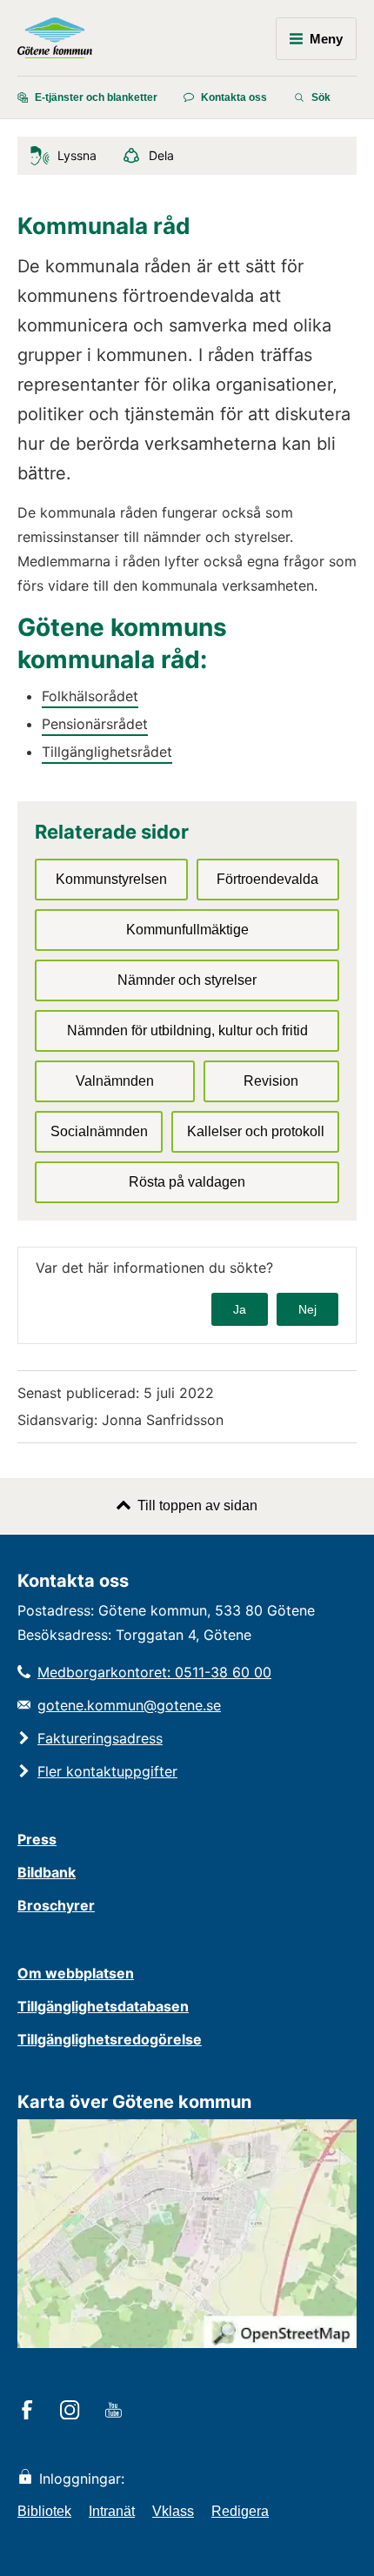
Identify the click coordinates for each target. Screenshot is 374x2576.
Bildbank (47, 1872)
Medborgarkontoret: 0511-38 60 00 (154, 1672)
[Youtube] (116, 2412)
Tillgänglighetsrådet (107, 752)
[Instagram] (73, 2412)
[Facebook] (30, 2412)
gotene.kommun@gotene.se (129, 1705)
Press (37, 1839)
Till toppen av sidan (197, 1505)
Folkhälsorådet (90, 696)
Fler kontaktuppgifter (107, 1771)
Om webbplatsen (76, 1973)
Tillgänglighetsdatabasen (103, 2006)
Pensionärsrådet (95, 724)
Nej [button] (307, 1309)
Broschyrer (56, 1905)
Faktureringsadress (100, 1738)
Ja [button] (240, 1309)
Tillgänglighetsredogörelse (110, 2039)
